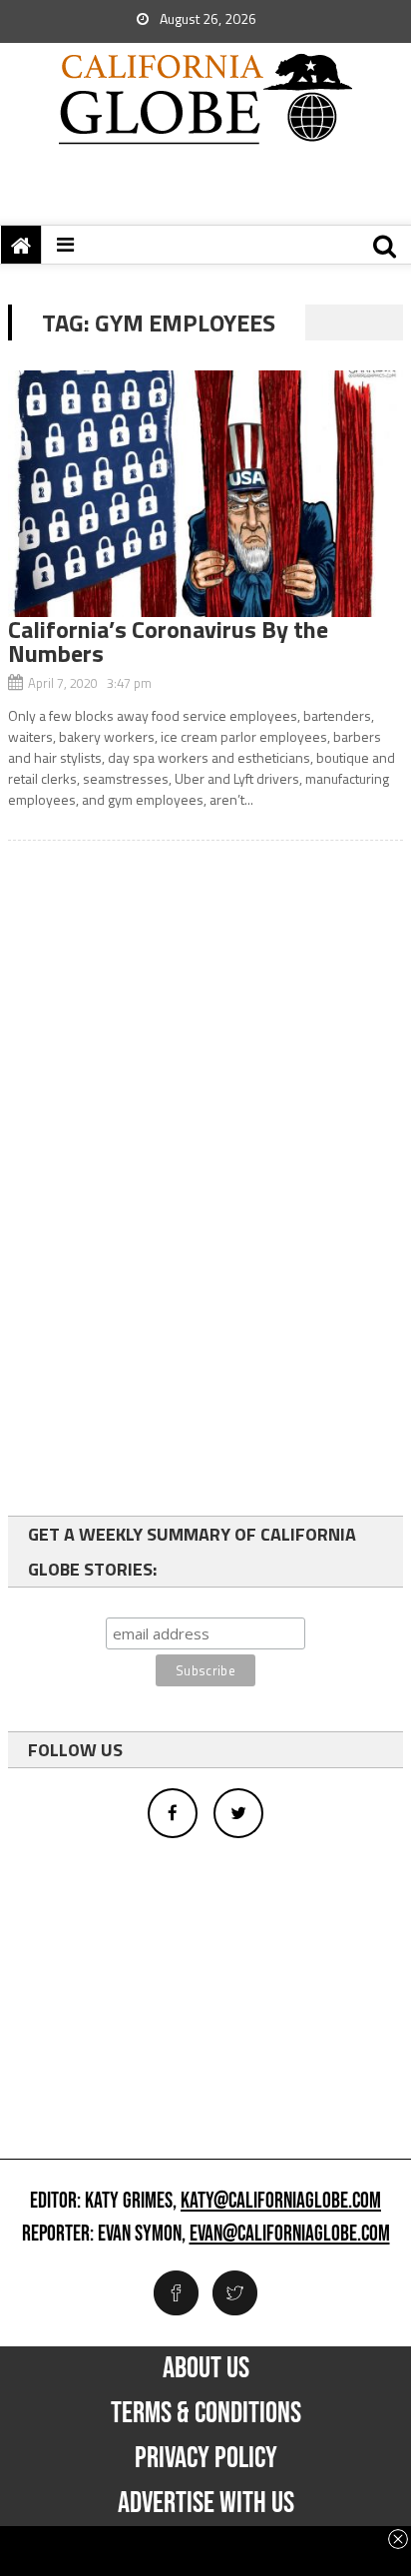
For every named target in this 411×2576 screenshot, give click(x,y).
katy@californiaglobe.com (281, 2202)
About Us (206, 2368)
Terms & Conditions (206, 2413)
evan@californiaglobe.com (290, 2235)
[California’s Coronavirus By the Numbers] (205, 494)
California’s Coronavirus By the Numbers (168, 641)
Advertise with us (206, 2503)
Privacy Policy (206, 2458)
